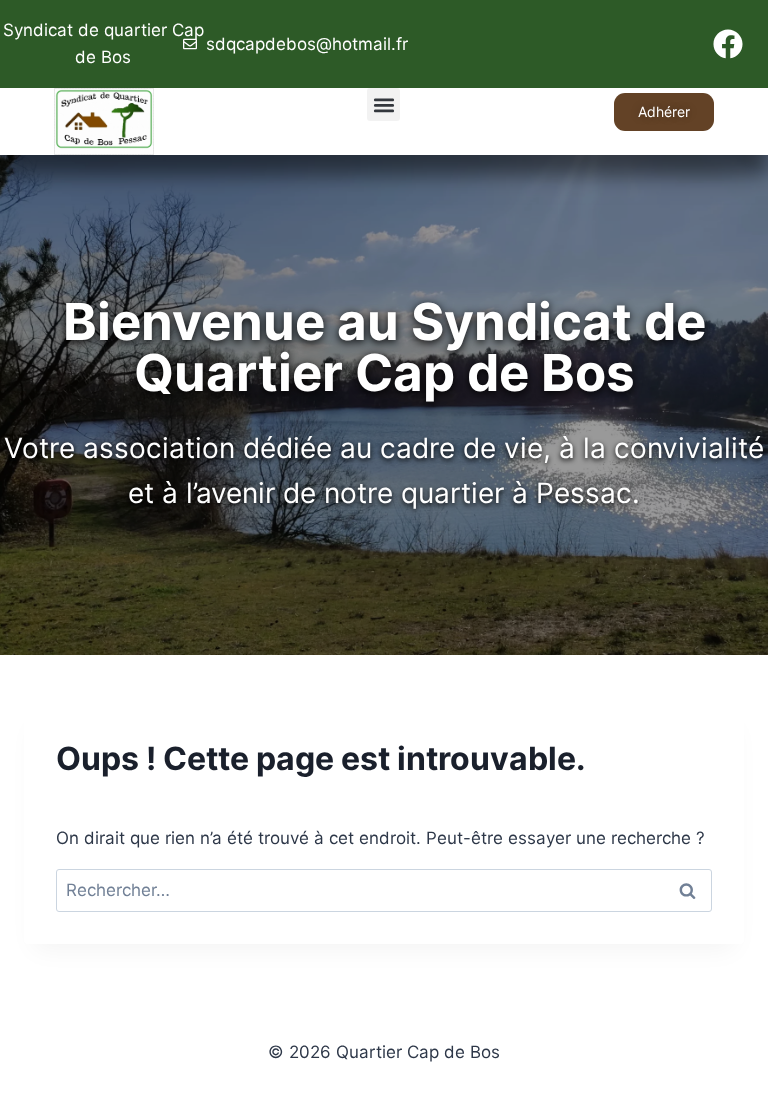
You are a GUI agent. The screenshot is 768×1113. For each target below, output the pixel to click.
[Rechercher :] (384, 890)
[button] (383, 104)
